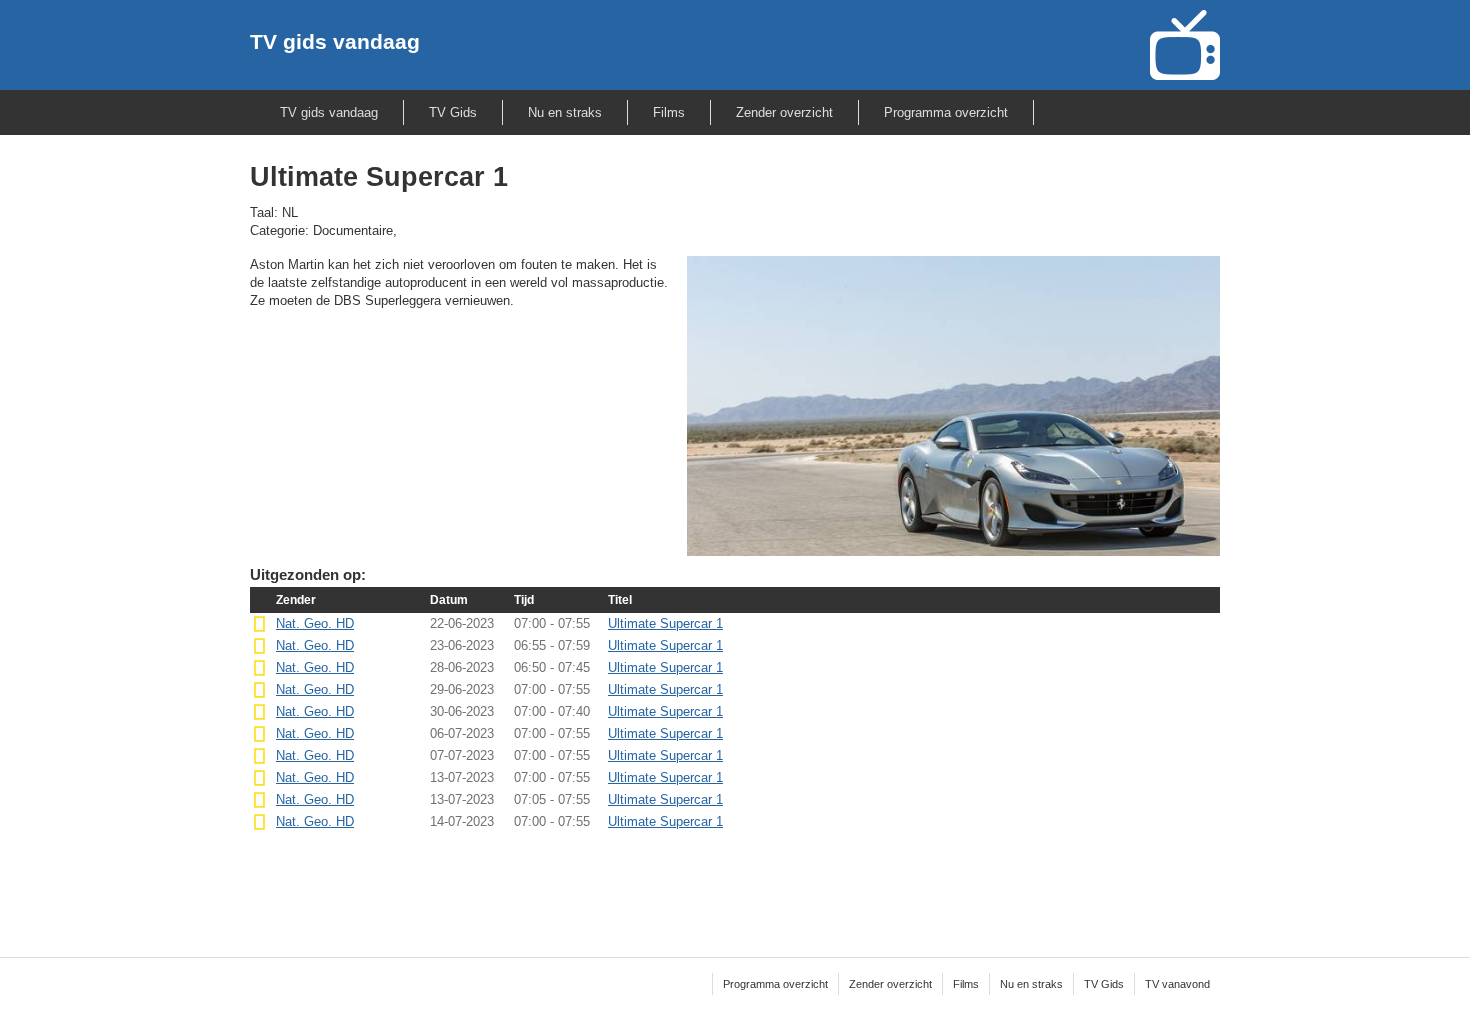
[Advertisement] (735, 881)
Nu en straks (565, 112)
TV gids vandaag (335, 42)
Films (669, 112)
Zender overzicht (784, 112)
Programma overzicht (946, 112)
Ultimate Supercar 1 (665, 623)
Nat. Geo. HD (315, 623)
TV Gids (453, 112)
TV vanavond (1177, 984)
